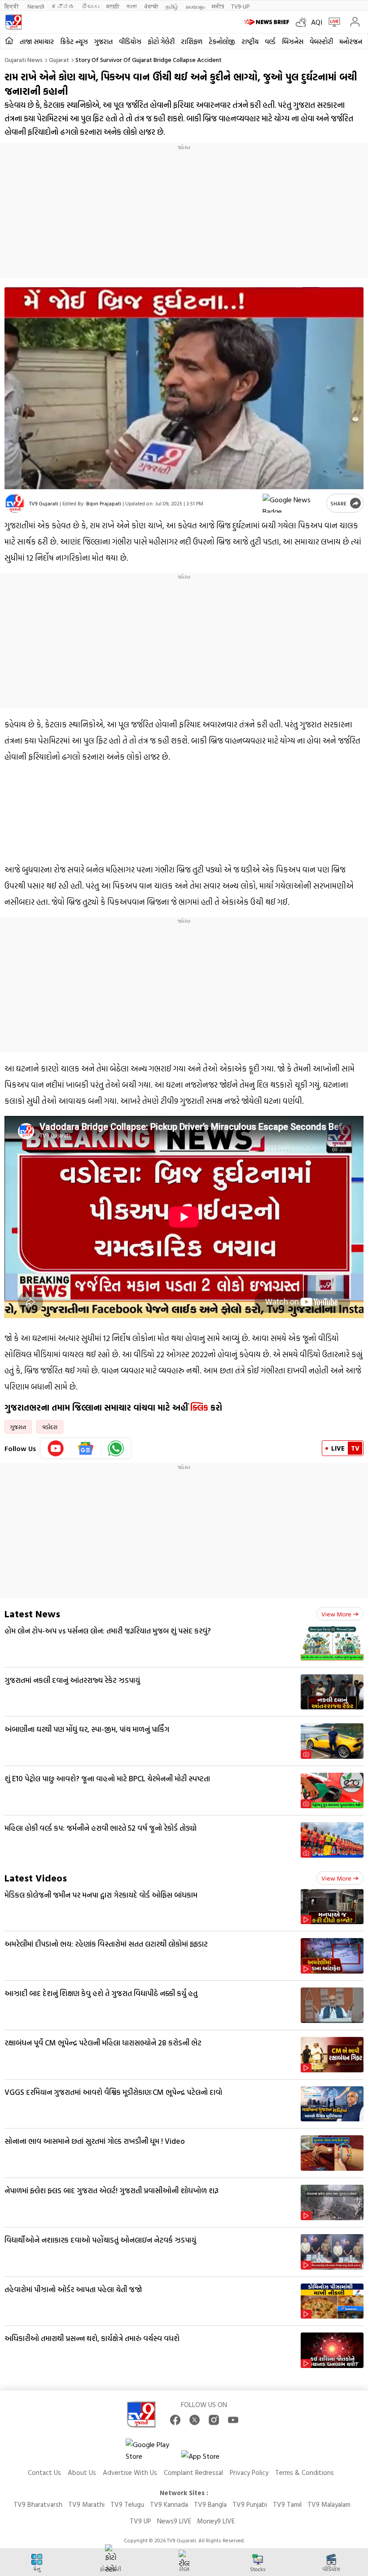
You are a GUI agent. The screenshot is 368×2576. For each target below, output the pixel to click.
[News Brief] (268, 22)
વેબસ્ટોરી (321, 42)
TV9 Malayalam (329, 2504)
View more (336, 1614)
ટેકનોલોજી (222, 42)
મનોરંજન (351, 42)
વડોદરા (50, 1427)
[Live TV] (332, 22)
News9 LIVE (174, 2521)
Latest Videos (36, 1878)
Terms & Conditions (304, 2472)
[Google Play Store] (153, 2450)
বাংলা (132, 6)
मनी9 (218, 6)
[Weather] (303, 22)
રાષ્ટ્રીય (250, 42)
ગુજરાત (103, 42)
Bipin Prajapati (104, 503)
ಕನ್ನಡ (63, 6)
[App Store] (208, 2459)
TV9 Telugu (127, 2504)
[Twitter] (195, 2420)
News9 (36, 6)
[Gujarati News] (13, 22)
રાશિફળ (192, 42)
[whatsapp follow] (116, 1448)
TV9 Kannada (169, 2504)
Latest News (32, 1613)
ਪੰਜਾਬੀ (151, 6)
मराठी (113, 6)
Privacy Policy (249, 2472)
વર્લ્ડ (270, 42)
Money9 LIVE (216, 2521)
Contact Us (44, 2472)
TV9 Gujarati (44, 503)
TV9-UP (240, 6)
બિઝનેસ (293, 42)
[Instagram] (214, 2420)
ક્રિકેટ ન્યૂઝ (74, 42)
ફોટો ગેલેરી (161, 42)
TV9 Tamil (287, 2504)
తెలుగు (90, 6)
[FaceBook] (175, 2420)
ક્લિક (198, 1408)
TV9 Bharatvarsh (38, 2504)
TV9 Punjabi (250, 2504)
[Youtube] (56, 1448)
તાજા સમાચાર (37, 42)
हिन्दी (12, 6)
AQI (317, 22)
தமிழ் (172, 6)
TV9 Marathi (86, 2504)
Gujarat (59, 60)
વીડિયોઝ (130, 42)
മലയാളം (195, 6)
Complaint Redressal (193, 2472)
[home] (9, 41)
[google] (293, 503)
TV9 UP (140, 2521)
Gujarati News (24, 60)
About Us (82, 2472)
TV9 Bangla (210, 2504)
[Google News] (86, 1448)
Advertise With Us (130, 2472)
